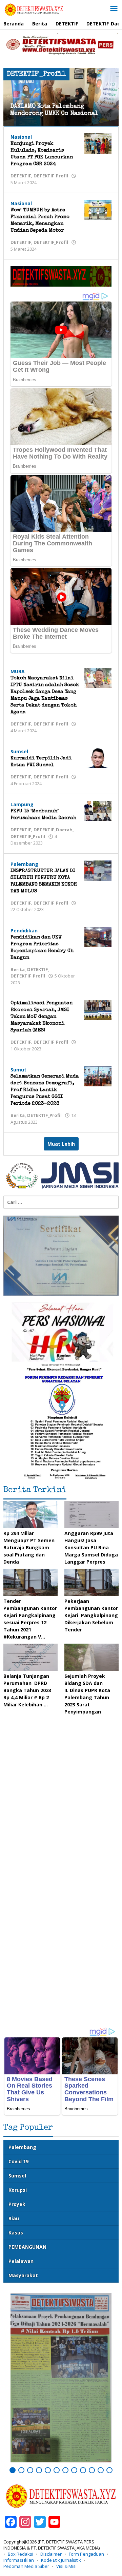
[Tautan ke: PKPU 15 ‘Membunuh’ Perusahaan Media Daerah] (98, 810)
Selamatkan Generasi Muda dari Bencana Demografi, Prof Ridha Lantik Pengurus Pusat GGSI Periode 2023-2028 (45, 1090)
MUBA (18, 671)
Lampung (22, 804)
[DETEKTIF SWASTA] (34, 9)
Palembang (24, 864)
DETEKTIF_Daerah (53, 830)
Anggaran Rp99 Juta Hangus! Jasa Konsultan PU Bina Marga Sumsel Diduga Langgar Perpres (91, 1547)
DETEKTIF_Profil (51, 176)
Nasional (21, 137)
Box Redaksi (21, 2554)
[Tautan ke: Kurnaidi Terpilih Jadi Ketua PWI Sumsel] (98, 758)
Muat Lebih (61, 1144)
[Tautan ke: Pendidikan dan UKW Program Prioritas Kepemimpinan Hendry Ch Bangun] (98, 936)
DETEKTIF (21, 176)
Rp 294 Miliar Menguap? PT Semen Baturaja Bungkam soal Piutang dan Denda (29, 1547)
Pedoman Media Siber (26, 2566)
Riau (14, 2218)
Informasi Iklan (19, 2560)
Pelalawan (21, 2261)
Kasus (16, 2233)
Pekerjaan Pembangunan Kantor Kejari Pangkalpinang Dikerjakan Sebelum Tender (91, 1615)
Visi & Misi (66, 2566)
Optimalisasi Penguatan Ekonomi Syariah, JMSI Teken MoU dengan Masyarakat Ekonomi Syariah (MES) (42, 1017)
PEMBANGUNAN (27, 2247)
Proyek (17, 2204)
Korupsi (18, 2190)
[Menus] (114, 9)
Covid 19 (18, 2161)
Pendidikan (24, 931)
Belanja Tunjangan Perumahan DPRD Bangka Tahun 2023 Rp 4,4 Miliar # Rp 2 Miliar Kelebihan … (27, 1690)
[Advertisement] (61, 1959)
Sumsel (19, 751)
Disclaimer (51, 2554)
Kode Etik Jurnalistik (61, 2560)
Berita (18, 969)
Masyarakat (23, 2275)
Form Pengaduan (86, 2554)
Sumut (18, 1070)
